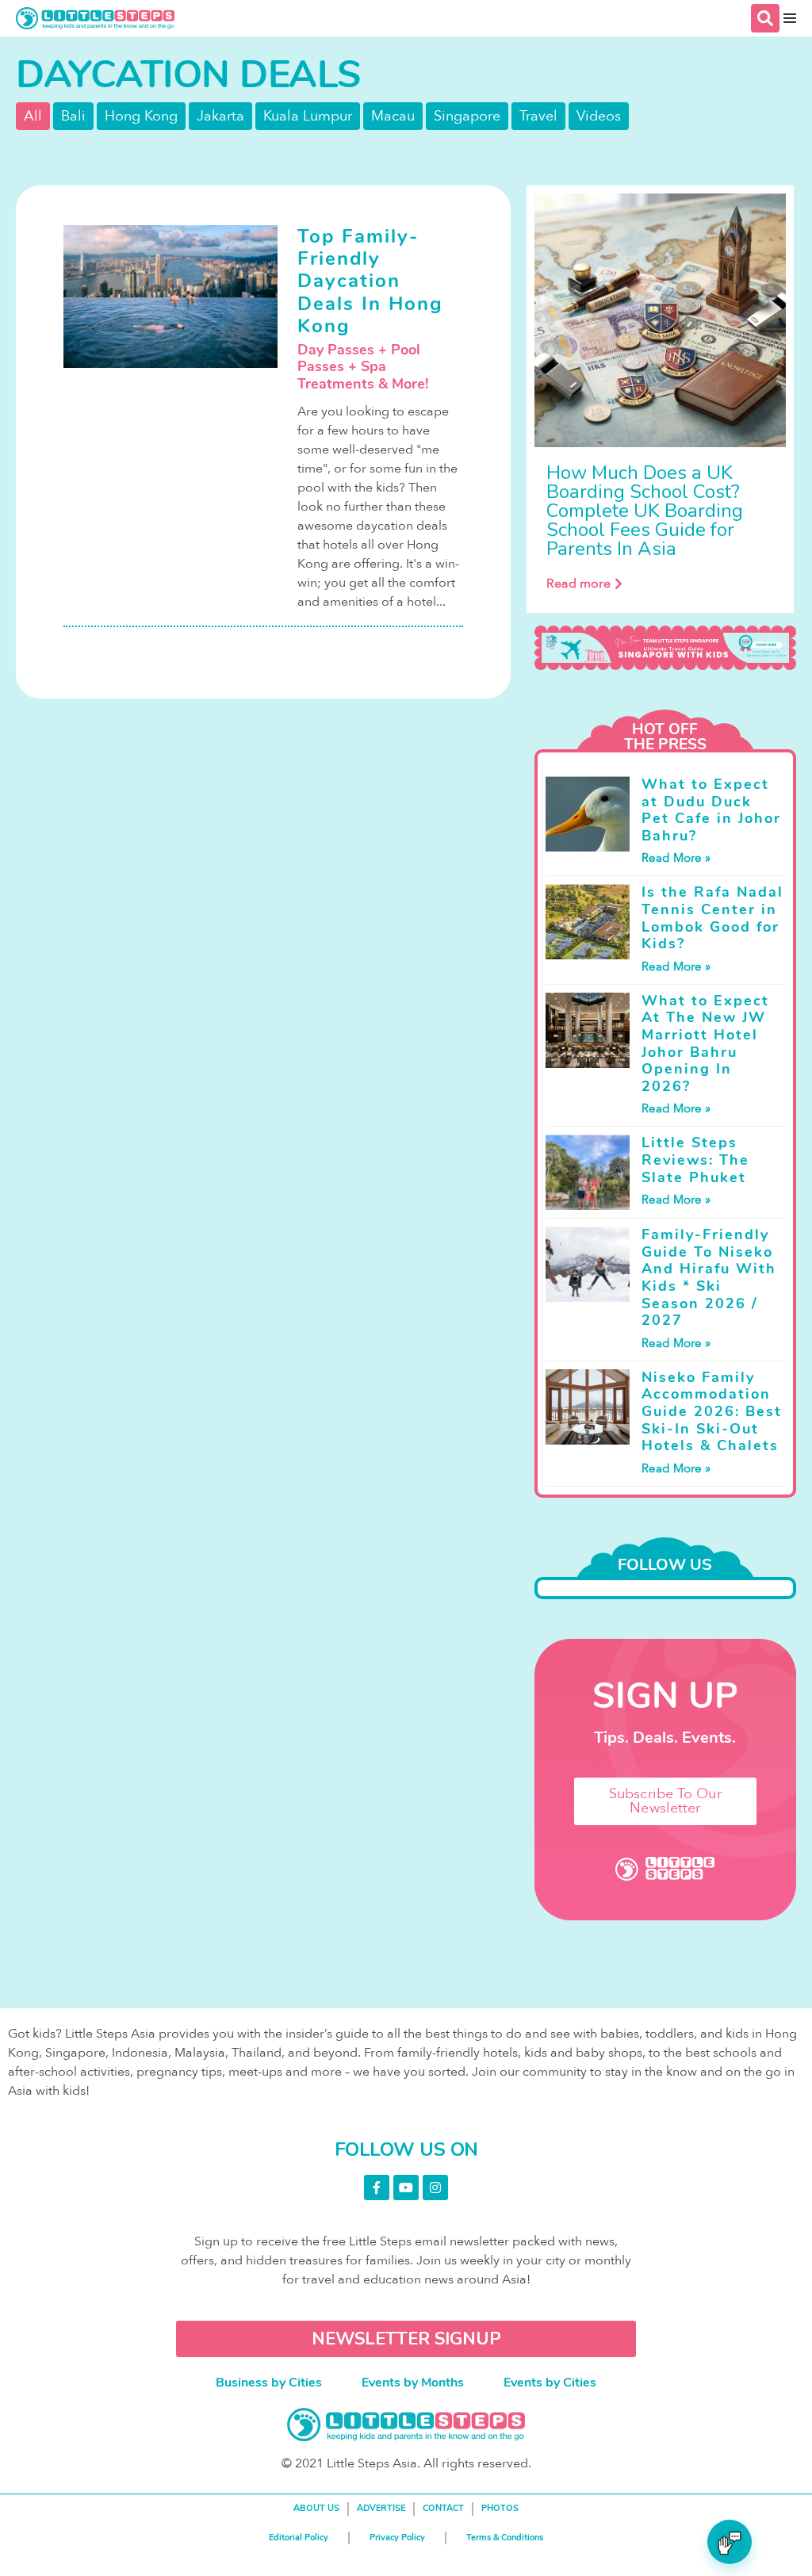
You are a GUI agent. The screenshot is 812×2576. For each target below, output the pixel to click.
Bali (73, 116)
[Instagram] (435, 2187)
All (33, 116)
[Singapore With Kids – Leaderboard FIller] (665, 648)
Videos (599, 116)
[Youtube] (406, 2187)
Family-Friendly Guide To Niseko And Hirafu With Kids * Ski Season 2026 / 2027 (709, 1277)
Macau (393, 116)
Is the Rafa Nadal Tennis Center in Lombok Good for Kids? (712, 918)
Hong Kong (141, 116)
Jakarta (220, 116)
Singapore (467, 116)
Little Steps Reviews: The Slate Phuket (695, 1160)
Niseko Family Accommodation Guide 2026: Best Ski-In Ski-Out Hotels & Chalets (712, 1411)
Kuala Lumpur (308, 116)
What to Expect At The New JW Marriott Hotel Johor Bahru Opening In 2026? (705, 1043)
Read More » (676, 858)
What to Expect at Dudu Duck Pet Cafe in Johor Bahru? (711, 810)
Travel (538, 116)
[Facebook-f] (377, 2187)
